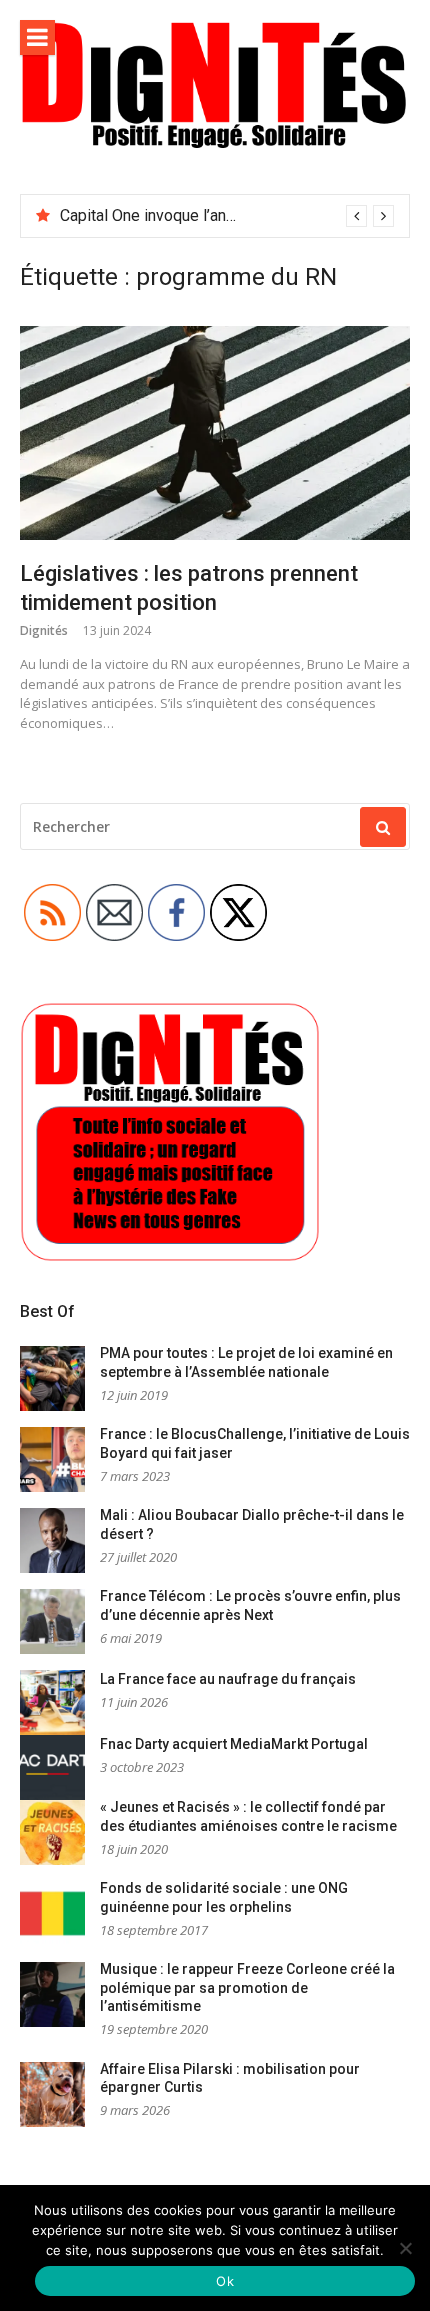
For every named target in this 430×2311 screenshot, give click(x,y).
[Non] (405, 2248)
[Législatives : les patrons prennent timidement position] (215, 433)
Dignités (44, 630)
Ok (225, 2281)
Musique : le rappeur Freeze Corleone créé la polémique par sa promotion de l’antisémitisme (247, 1987)
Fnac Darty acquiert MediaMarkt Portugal (234, 1744)
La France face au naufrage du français (228, 1679)
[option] (227, 216)
